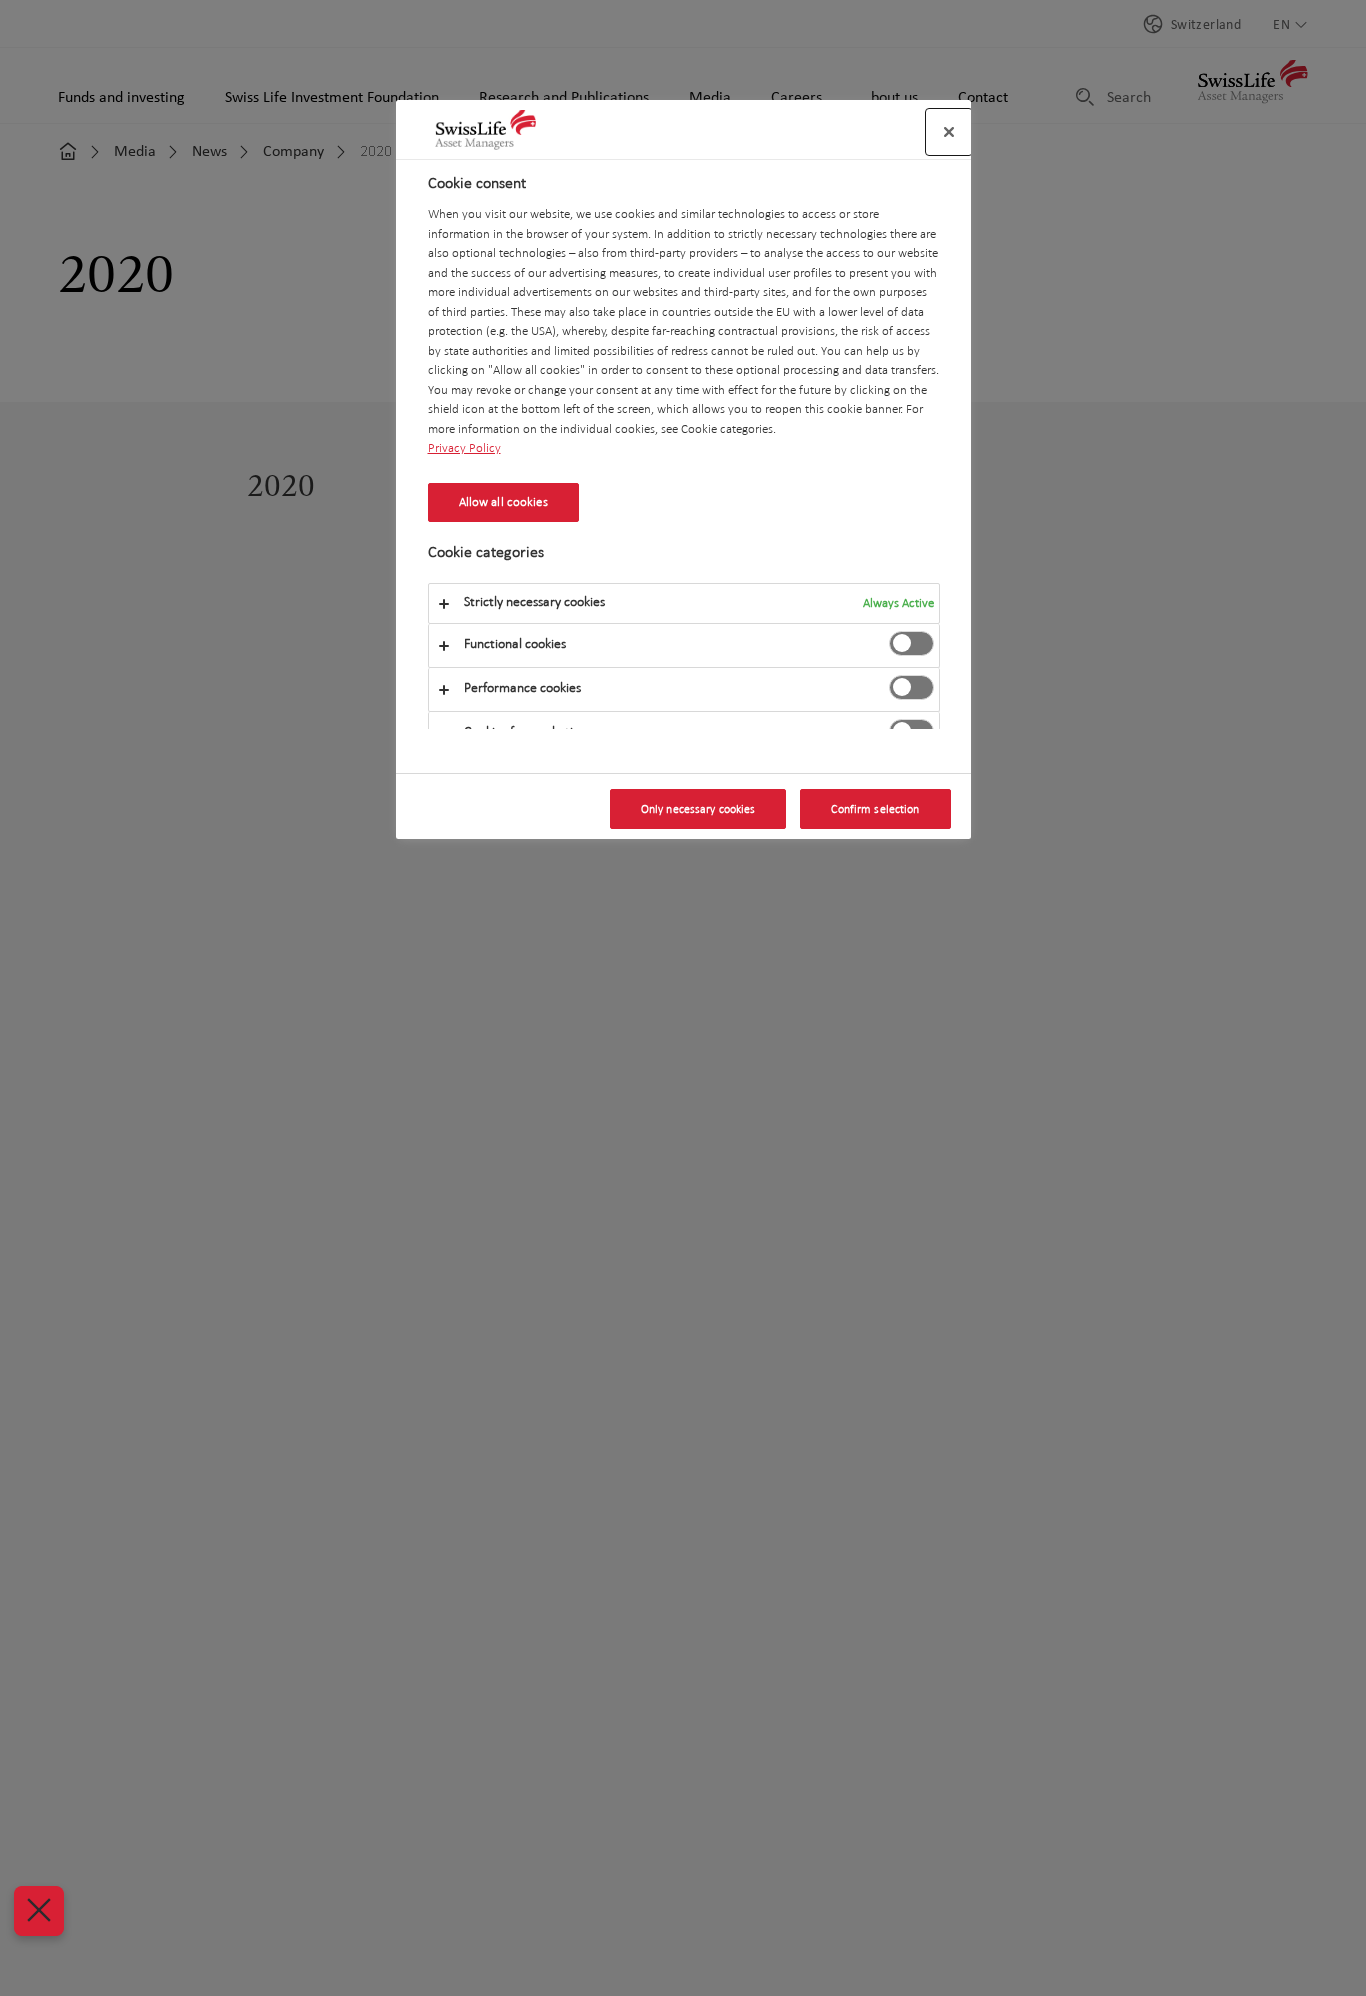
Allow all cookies (503, 502)
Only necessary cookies (698, 809)
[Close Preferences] (39, 1911)
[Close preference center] (949, 132)
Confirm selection (875, 809)
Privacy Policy (464, 447)
